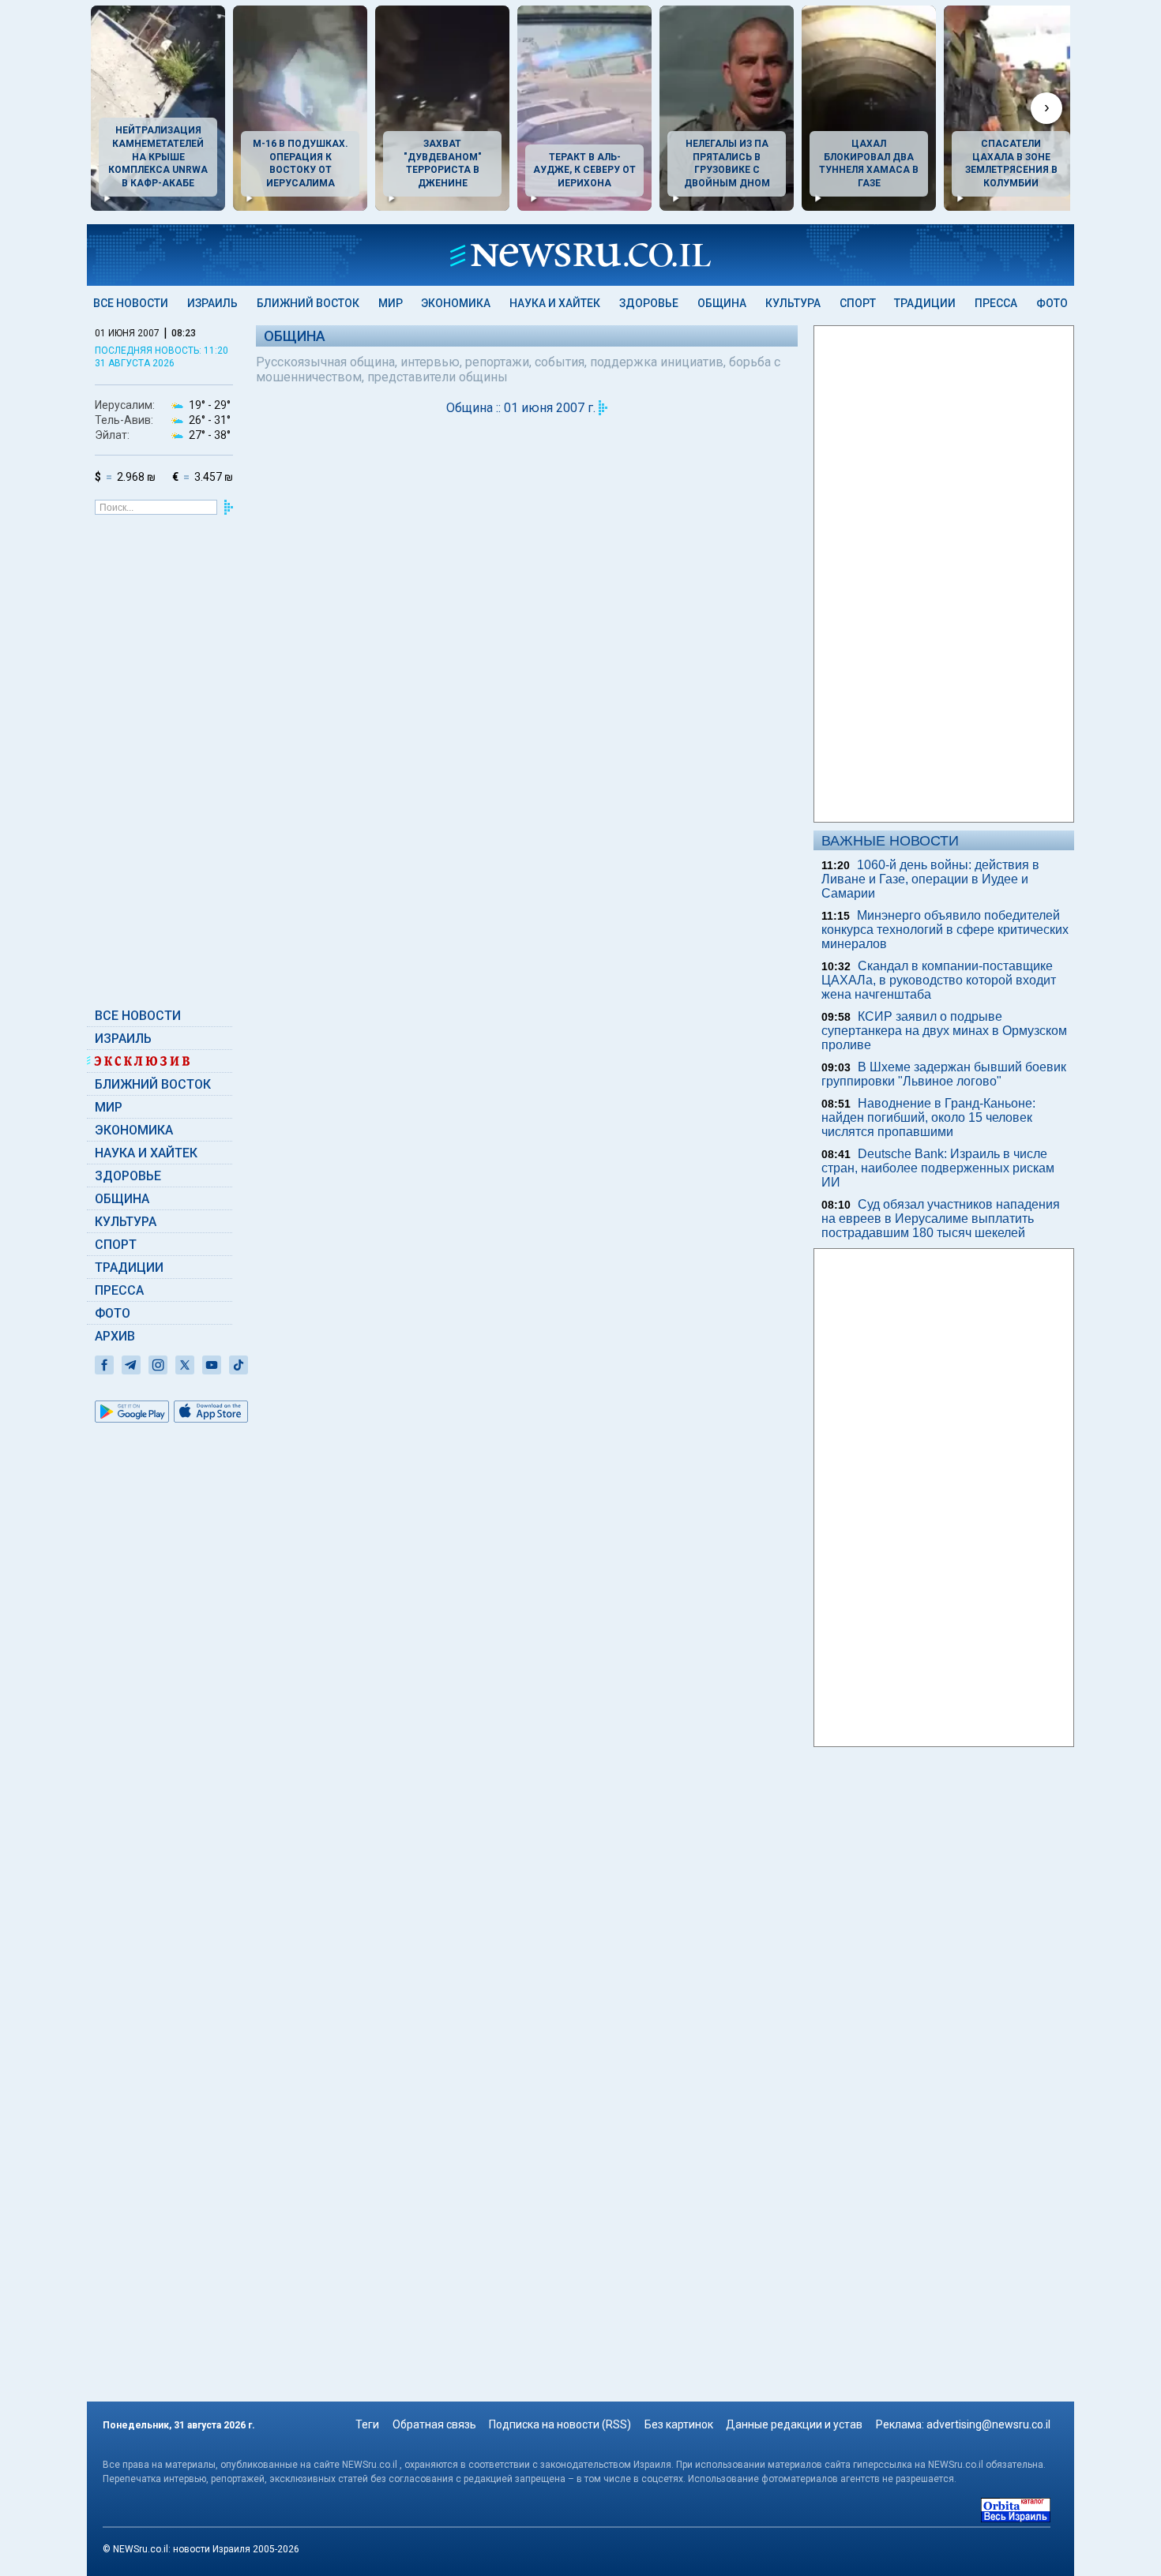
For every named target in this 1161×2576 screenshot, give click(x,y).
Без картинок (679, 2424)
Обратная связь (434, 2424)
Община (722, 303)
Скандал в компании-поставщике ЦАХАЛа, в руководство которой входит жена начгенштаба (939, 980)
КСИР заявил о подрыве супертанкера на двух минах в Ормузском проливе (944, 1031)
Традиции (925, 303)
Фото (1052, 303)
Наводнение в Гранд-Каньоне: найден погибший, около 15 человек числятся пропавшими (928, 1117)
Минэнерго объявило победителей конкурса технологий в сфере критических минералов (945, 930)
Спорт (858, 303)
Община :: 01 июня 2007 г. (521, 408)
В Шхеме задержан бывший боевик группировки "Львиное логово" (944, 1074)
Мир (391, 303)
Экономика (456, 303)
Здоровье (649, 303)
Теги (367, 2424)
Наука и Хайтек (555, 303)
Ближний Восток (308, 303)
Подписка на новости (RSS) (560, 2424)
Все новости (131, 303)
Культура (793, 303)
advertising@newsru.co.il (988, 2424)
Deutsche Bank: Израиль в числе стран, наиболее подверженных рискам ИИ (938, 1168)
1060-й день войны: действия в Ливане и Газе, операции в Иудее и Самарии (930, 879)
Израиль (212, 303)
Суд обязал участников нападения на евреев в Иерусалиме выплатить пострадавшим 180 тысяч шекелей (941, 1219)
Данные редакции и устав (794, 2424)
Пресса (996, 303)
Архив (115, 1336)
